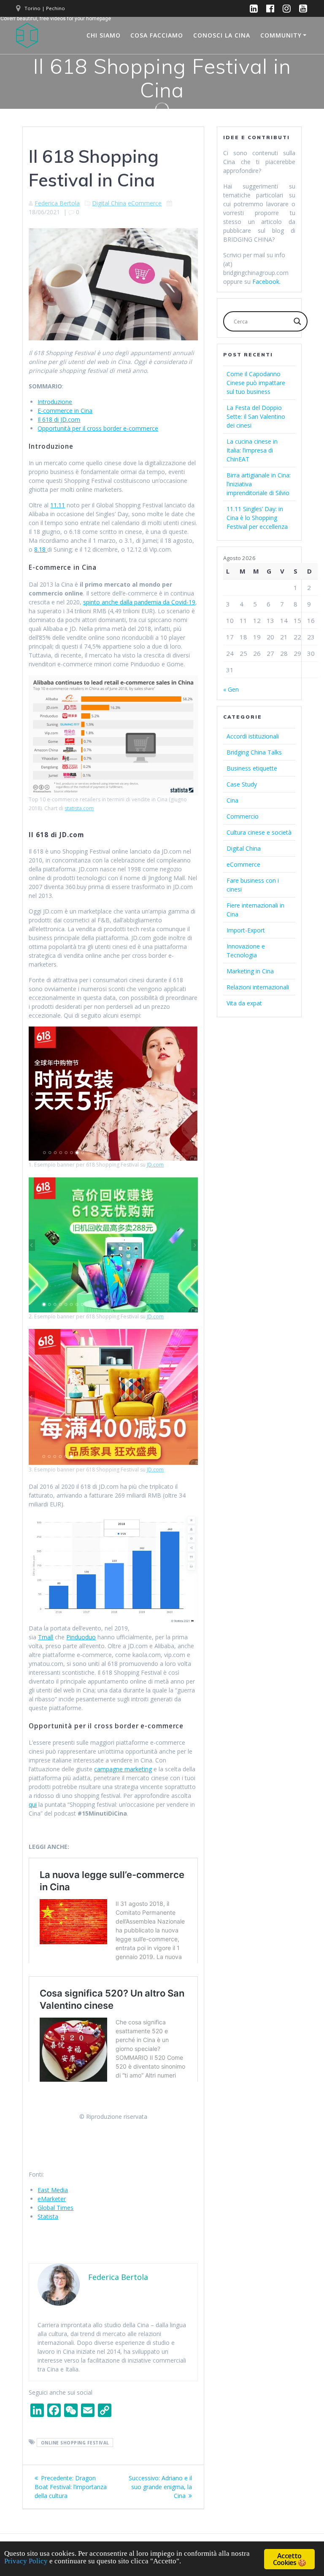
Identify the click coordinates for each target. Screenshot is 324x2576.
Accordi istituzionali (253, 736)
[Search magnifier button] (297, 321)
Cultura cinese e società (259, 832)
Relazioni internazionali (258, 987)
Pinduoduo (81, 1637)
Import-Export (246, 930)
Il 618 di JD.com (59, 419)
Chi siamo (104, 35)
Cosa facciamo (157, 35)
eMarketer (52, 2199)
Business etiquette (252, 768)
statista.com (79, 808)
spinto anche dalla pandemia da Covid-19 (139, 602)
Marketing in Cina (250, 971)
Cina (232, 800)
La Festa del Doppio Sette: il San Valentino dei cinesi (256, 416)
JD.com (155, 1165)
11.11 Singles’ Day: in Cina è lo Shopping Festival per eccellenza (257, 518)
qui (33, 1804)
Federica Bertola (57, 203)
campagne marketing (123, 1769)
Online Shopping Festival (75, 2442)
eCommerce (145, 203)
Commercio (243, 816)
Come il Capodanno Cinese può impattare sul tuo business (256, 383)
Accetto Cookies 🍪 (289, 2559)
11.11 (58, 505)
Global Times (55, 2208)
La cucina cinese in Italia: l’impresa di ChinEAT (252, 450)
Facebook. (266, 282)
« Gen (231, 689)
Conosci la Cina (222, 35)
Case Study (242, 784)
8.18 (41, 549)
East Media (53, 2190)
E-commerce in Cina (65, 411)
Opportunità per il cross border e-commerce (98, 428)
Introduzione (55, 402)
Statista (48, 2216)
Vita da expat (244, 1003)
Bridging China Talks (254, 752)
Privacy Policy (26, 2561)
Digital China (109, 203)
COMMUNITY (281, 35)
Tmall (46, 1637)
